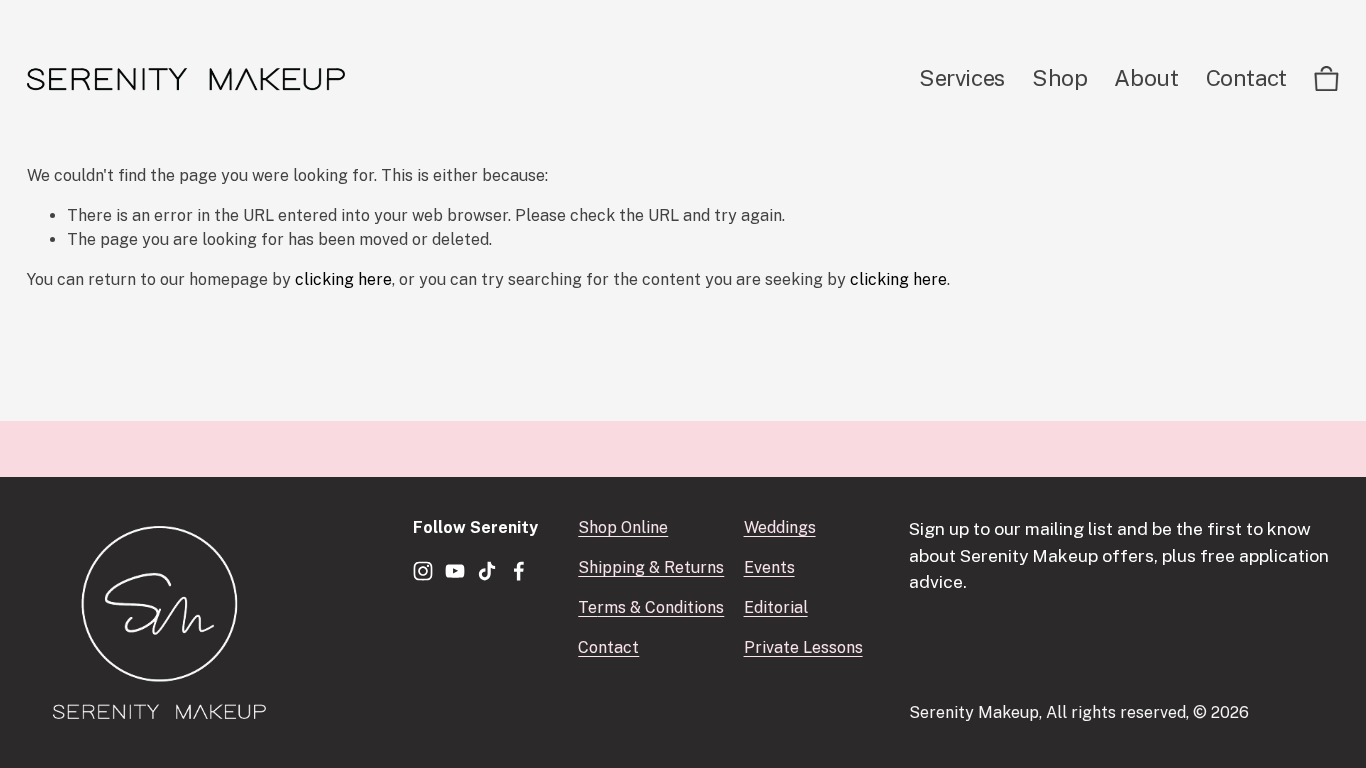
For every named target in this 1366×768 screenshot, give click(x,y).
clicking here (343, 279)
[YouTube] (455, 571)
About (1146, 78)
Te (587, 607)
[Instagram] (423, 571)
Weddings (780, 527)
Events (769, 567)
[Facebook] (519, 571)
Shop (1059, 78)
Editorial (776, 607)
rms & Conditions (660, 607)
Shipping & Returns (651, 567)
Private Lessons (803, 647)
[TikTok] (487, 571)
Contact (1246, 78)
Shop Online (623, 527)
